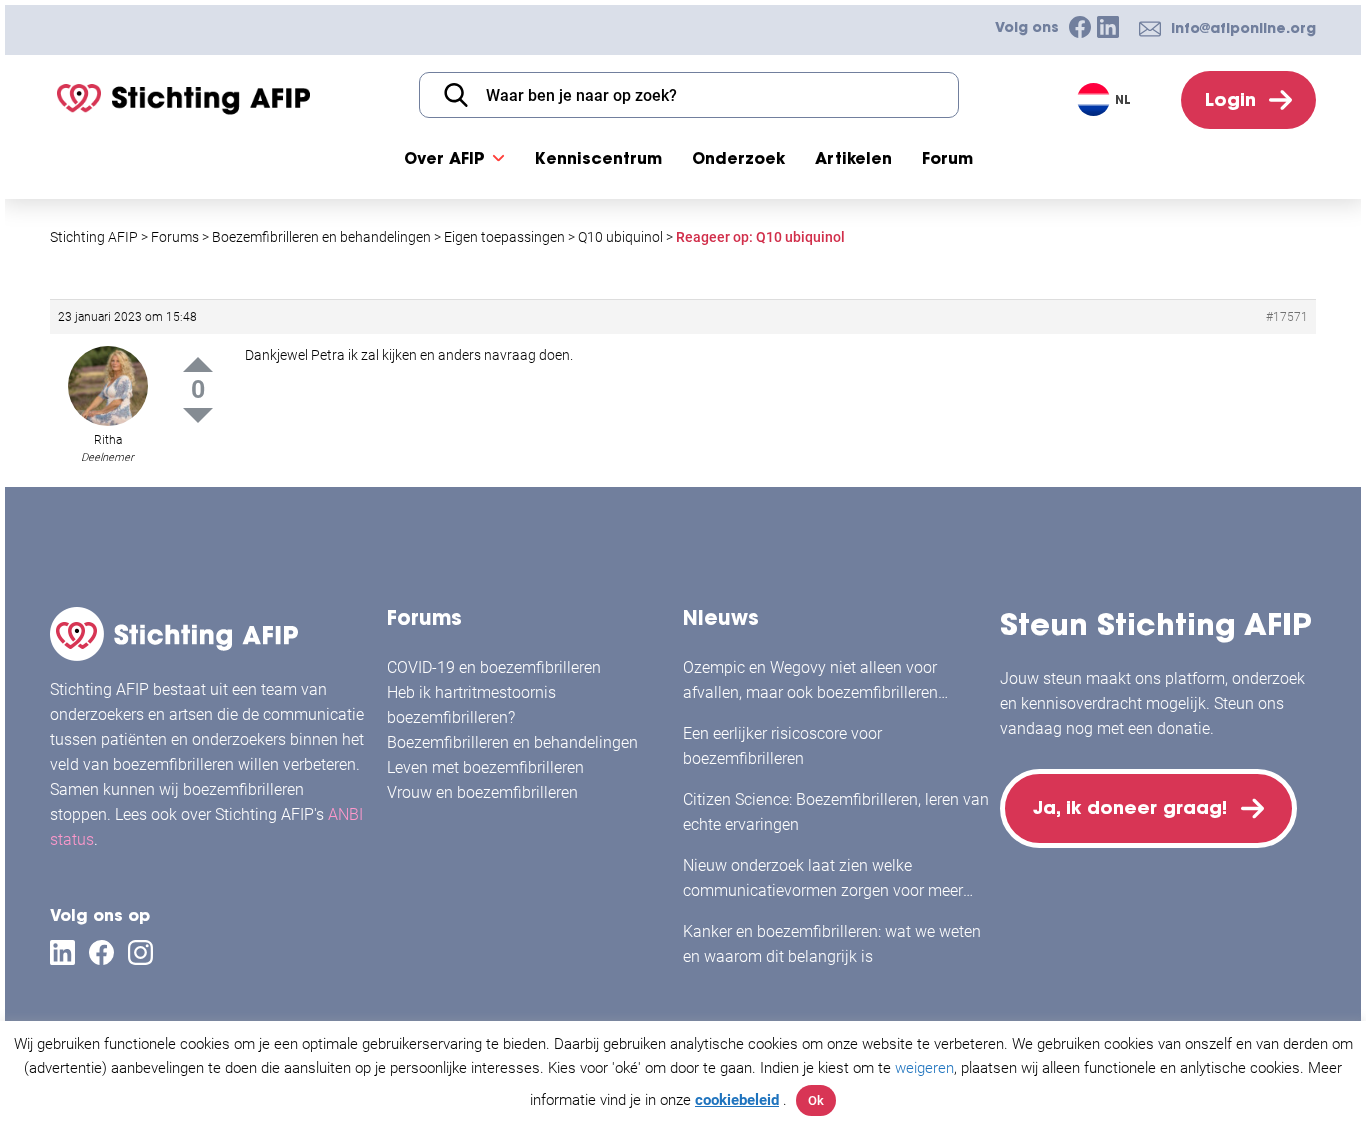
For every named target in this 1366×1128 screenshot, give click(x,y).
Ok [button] (816, 1100)
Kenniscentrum (598, 158)
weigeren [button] (924, 1068)
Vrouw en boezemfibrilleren (482, 792)
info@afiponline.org (1243, 28)
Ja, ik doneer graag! (1130, 807)
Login (1230, 99)
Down (198, 415)
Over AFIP (444, 158)
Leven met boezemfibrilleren (485, 767)
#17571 (1287, 317)
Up (198, 364)
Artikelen (853, 158)
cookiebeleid (737, 1100)
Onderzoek (738, 158)
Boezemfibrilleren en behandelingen (512, 742)
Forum (947, 158)
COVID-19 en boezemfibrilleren (494, 667)
